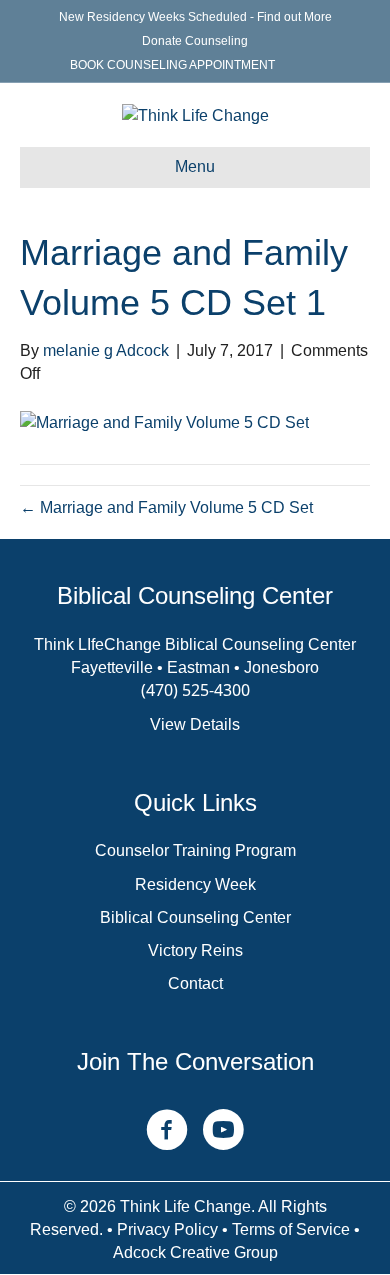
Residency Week (195, 884)
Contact (195, 983)
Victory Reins (195, 950)
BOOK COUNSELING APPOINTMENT (172, 65)
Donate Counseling (195, 41)
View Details (195, 724)
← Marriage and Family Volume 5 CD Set (166, 507)
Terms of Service (291, 1229)
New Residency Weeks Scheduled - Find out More (195, 17)
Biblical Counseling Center (195, 917)
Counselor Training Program (195, 850)
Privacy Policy (167, 1229)
